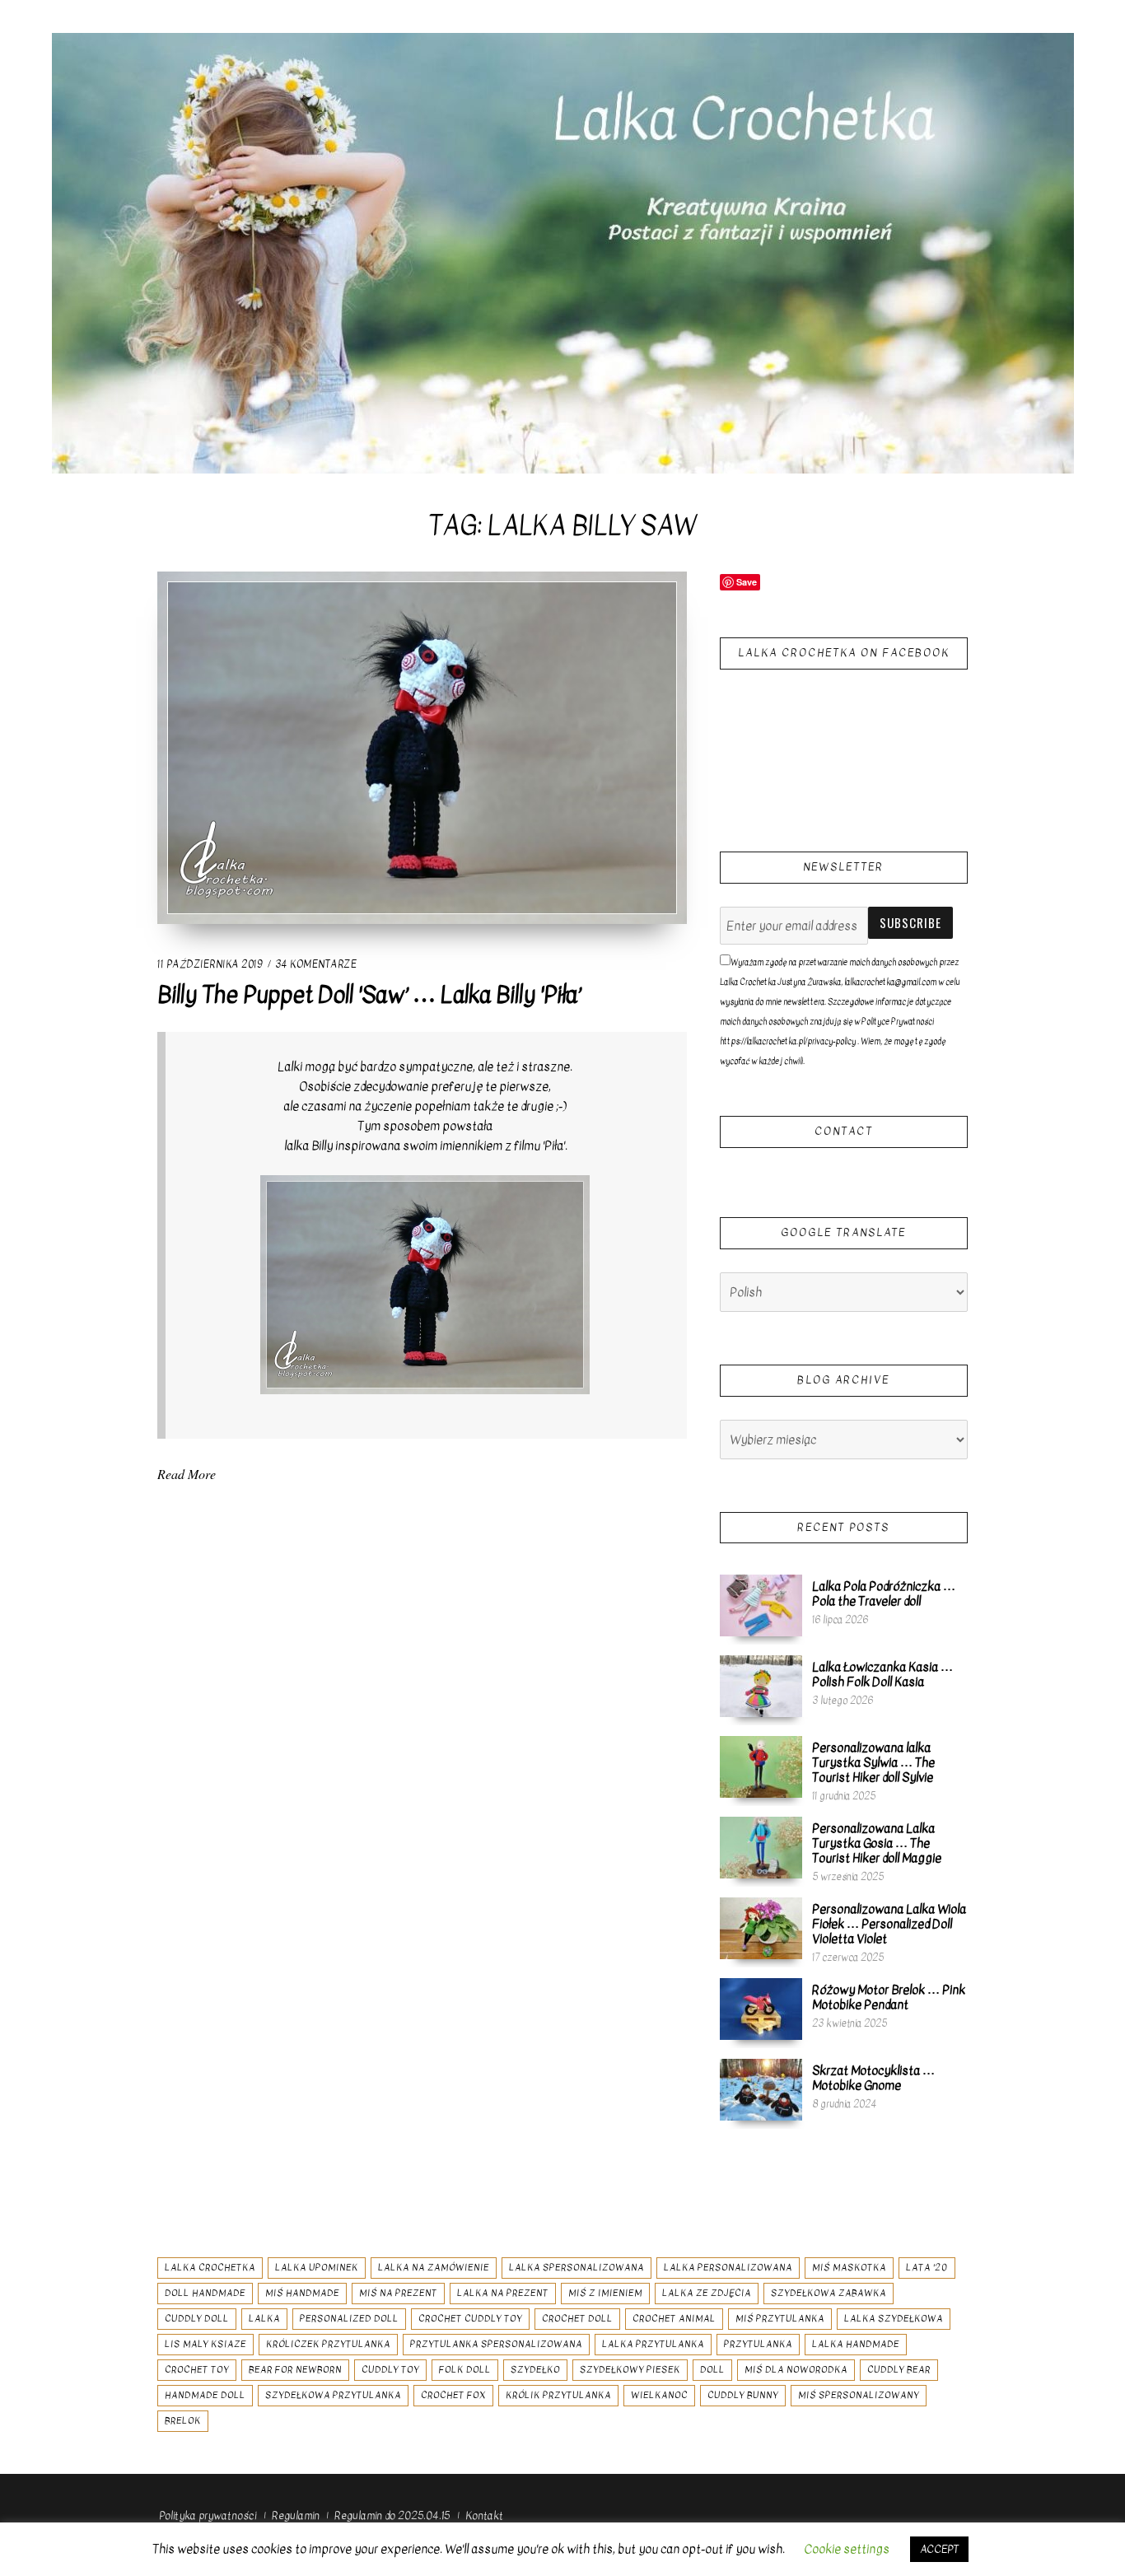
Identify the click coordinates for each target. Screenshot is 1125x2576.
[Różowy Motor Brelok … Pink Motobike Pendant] (761, 2009)
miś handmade (302, 2293)
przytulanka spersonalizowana (496, 2344)
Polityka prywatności (208, 2515)
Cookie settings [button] (847, 2549)
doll (712, 2370)
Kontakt (484, 2515)
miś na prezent (398, 2293)
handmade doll (205, 2395)
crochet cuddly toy (470, 2319)
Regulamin (296, 2515)
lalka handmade (856, 2344)
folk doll (465, 2370)
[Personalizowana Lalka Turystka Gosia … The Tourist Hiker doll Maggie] (761, 1847)
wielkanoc (659, 2395)
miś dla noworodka (796, 2370)
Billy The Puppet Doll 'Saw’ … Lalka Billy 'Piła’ (369, 995)
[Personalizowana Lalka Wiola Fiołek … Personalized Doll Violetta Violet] (761, 1928)
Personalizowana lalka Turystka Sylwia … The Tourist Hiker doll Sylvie (873, 1762)
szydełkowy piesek (630, 2370)
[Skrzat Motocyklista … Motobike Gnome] (761, 2089)
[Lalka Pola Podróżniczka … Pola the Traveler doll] (761, 1605)
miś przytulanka (780, 2319)
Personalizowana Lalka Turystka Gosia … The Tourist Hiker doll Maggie (877, 1843)
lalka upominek (317, 2268)
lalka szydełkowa (894, 2319)
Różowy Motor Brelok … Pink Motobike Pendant (889, 1997)
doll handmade (205, 2293)
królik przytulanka (558, 2395)
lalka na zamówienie (434, 2268)
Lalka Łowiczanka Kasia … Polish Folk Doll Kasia (882, 1674)
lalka (264, 2319)
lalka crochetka (210, 2268)
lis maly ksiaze (205, 2344)
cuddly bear (899, 2370)
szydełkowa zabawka (829, 2293)
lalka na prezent (503, 2293)
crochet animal (674, 2319)
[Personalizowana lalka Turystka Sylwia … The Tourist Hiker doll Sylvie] (761, 1766)
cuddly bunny (743, 2395)
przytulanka (758, 2344)
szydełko (535, 2370)
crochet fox (453, 2395)
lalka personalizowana (728, 2268)
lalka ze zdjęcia (707, 2293)
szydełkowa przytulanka (333, 2395)
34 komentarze (316, 964)
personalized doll (349, 2319)
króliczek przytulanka (328, 2344)
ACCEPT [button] (939, 2549)
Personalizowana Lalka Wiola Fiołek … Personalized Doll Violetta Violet (889, 1924)
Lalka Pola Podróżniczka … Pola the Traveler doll (884, 1594)
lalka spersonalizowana (577, 2268)
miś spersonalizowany (859, 2395)
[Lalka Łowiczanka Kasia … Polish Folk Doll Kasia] (761, 1686)
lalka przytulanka (653, 2344)
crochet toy (197, 2370)
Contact (844, 1131)
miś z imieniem (605, 2293)
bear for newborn (295, 2370)
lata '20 (927, 2268)
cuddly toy (390, 2370)
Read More (187, 1474)
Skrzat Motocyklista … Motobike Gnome (873, 2078)
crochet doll (577, 2319)
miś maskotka (849, 2268)
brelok (183, 2421)
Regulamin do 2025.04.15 (392, 2515)
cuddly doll (197, 2319)
